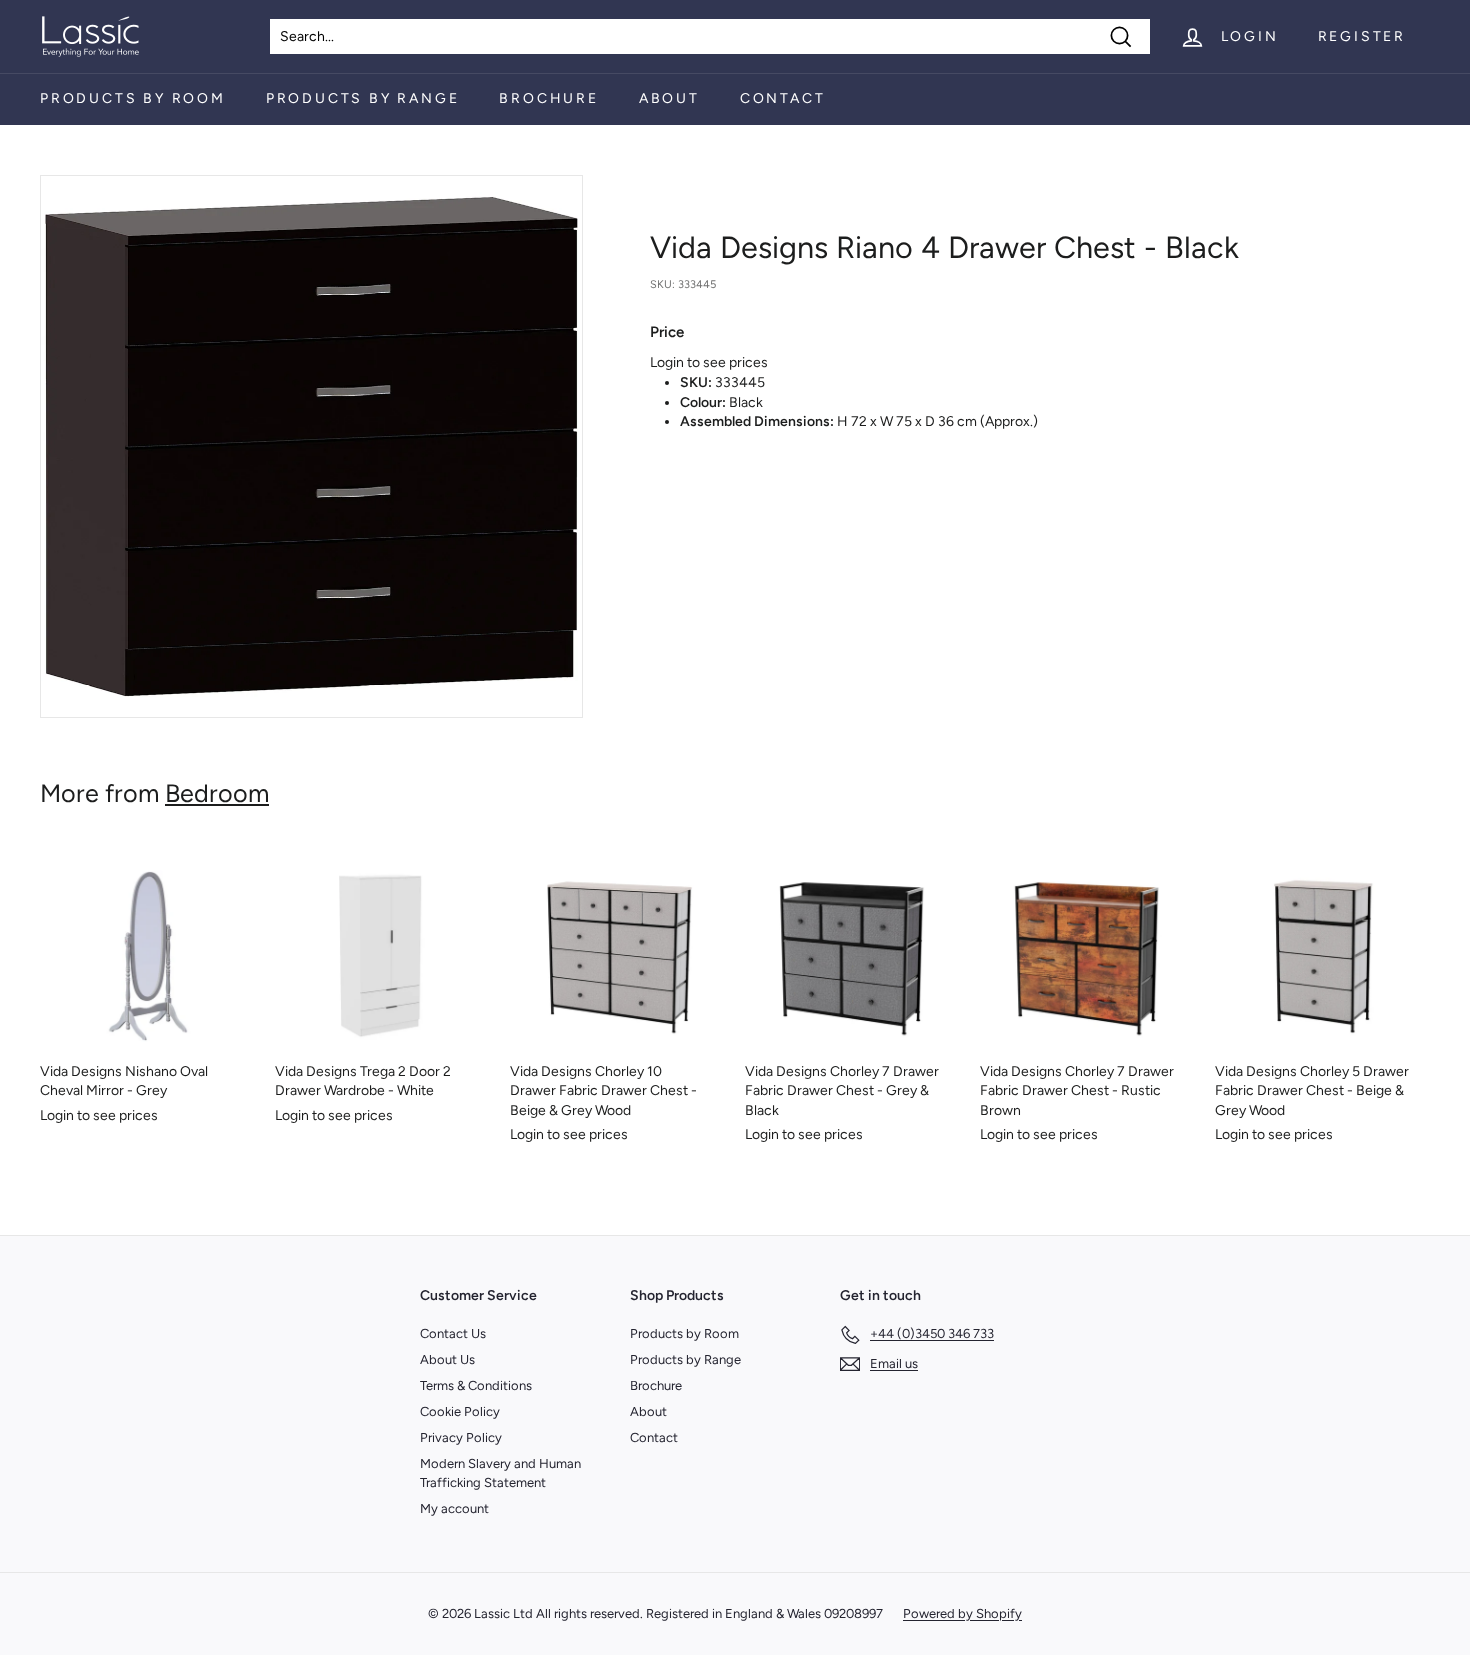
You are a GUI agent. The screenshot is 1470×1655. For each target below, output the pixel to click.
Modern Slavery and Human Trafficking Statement (500, 1472)
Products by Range (363, 98)
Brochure (548, 98)
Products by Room (133, 98)
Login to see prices (709, 362)
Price (667, 332)
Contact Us (453, 1333)
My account (454, 1508)
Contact (783, 98)
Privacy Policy (461, 1437)
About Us (447, 1359)
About (669, 98)
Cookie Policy (460, 1411)
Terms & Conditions (476, 1385)
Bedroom (217, 793)
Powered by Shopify (962, 1613)
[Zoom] (311, 446)
